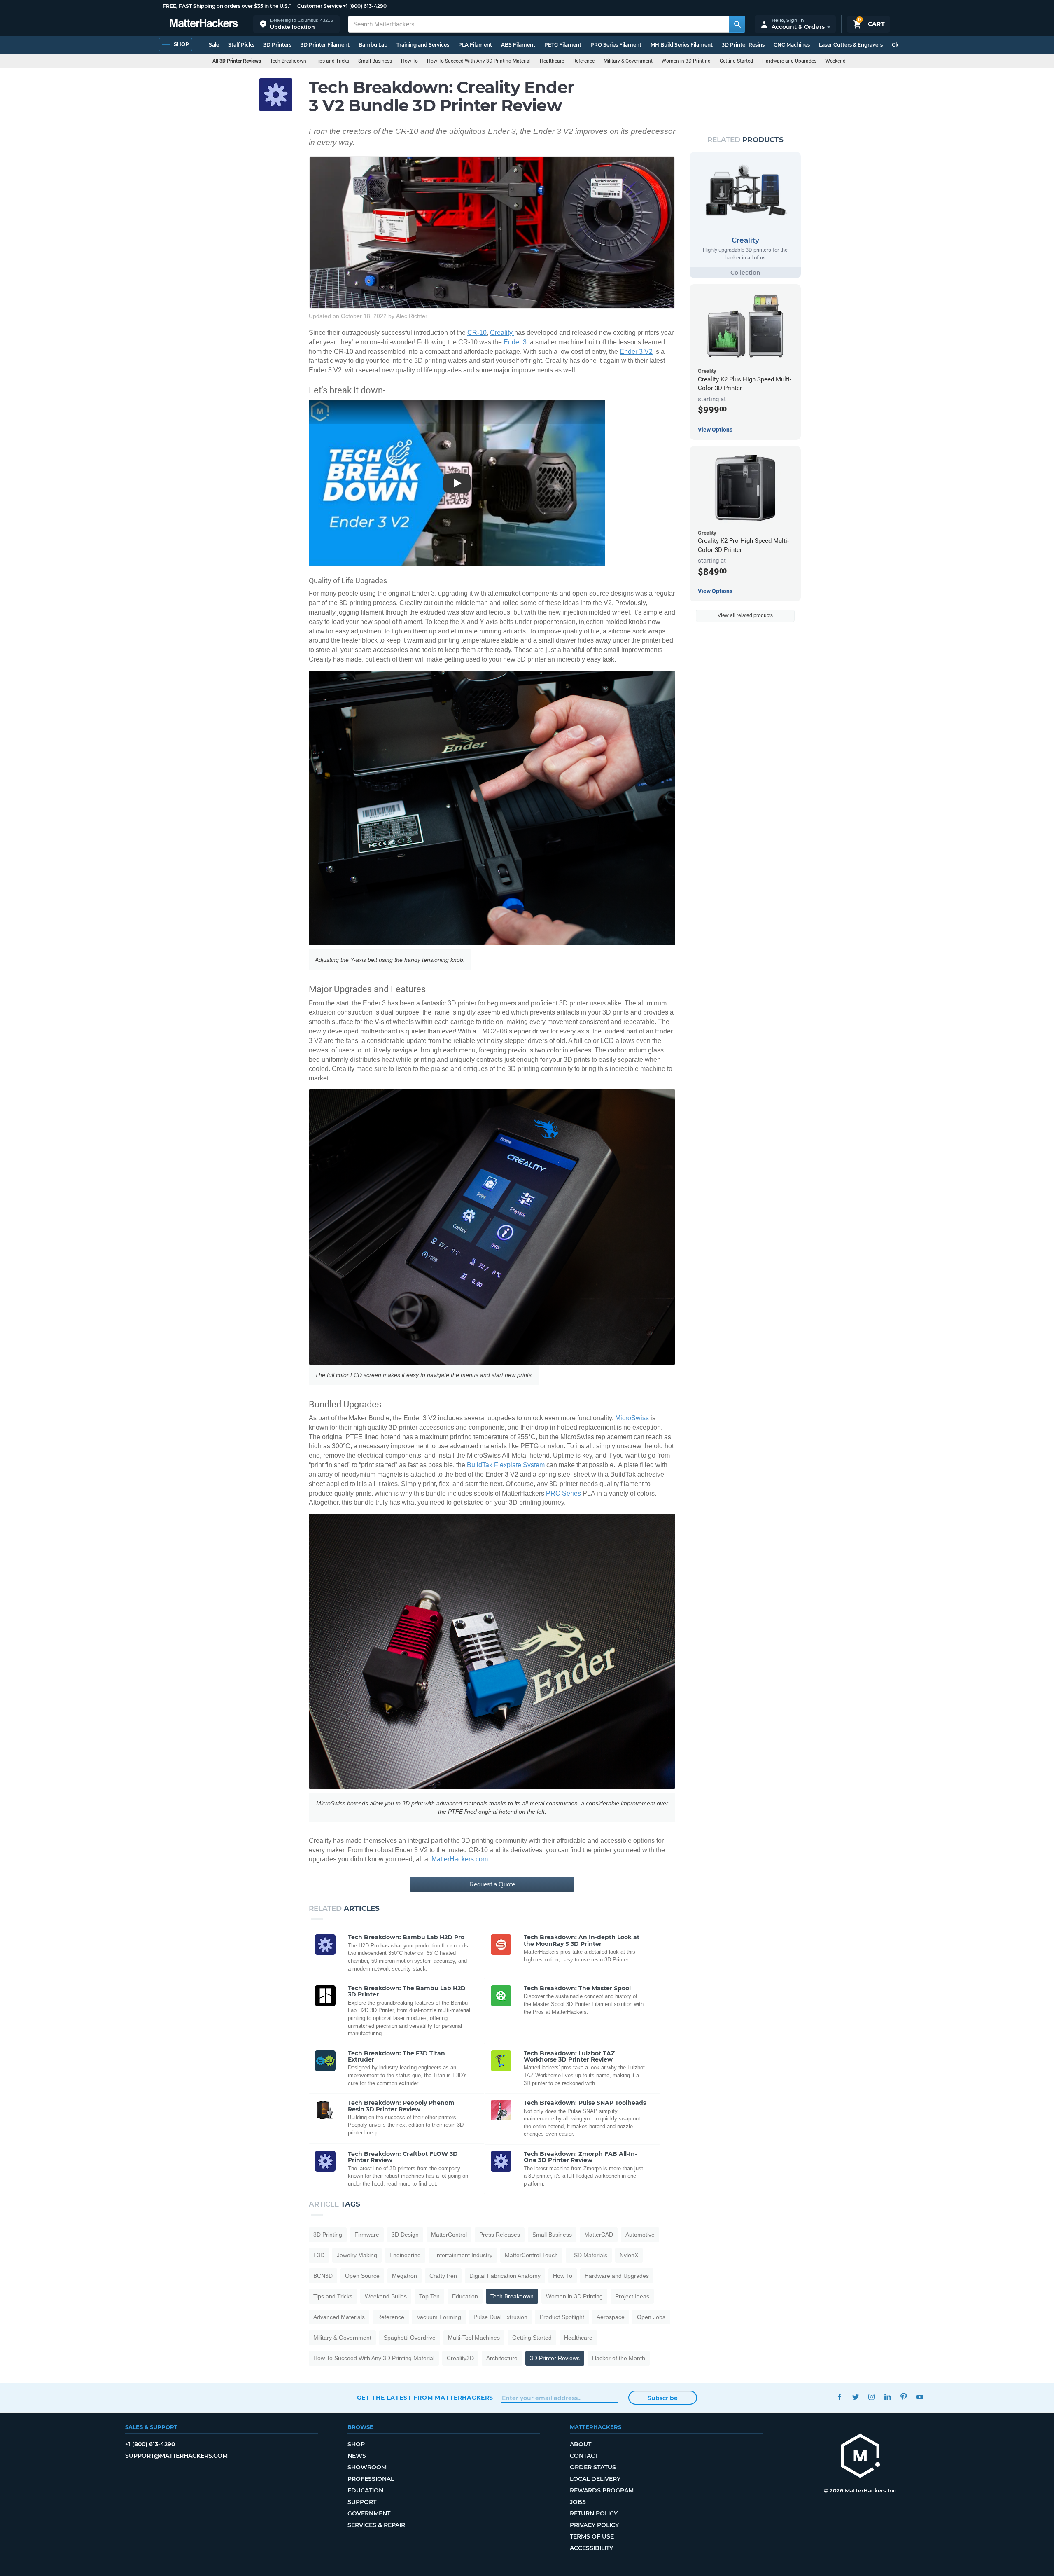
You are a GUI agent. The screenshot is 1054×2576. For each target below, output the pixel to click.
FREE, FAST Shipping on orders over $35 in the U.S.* (227, 6)
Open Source (362, 2276)
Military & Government (628, 61)
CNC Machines (792, 45)
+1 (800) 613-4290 (365, 6)
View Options (715, 430)
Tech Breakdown (288, 61)
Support (362, 2502)
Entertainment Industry (463, 2255)
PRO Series (563, 1493)
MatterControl (449, 2235)
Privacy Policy (594, 2525)
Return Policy (594, 2513)
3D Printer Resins (743, 45)
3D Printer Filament (325, 45)
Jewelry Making (357, 2255)
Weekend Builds (843, 61)
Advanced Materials (339, 2317)
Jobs (578, 2502)
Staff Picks (241, 45)
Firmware (367, 2235)
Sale (214, 45)
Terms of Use (592, 2536)
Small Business (375, 61)
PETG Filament (563, 45)
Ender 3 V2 (636, 352)
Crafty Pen (443, 2276)
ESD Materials (589, 2255)
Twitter (856, 2397)
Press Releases (500, 2235)
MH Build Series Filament (682, 45)
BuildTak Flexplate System (506, 1465)
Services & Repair (376, 2525)
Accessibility (591, 2548)
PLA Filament (475, 45)
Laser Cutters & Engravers (851, 45)
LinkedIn (888, 2397)
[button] (296, 24)
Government (369, 2513)
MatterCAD (599, 2235)
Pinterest (904, 2397)
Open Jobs (651, 2317)
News (357, 2456)
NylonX (629, 2255)
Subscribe (663, 2398)
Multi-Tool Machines (474, 2338)
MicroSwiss (632, 1418)
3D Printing (328, 2235)
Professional (371, 2479)
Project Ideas (632, 2296)
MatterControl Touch (531, 2255)
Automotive (640, 2235)
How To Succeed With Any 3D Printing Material (479, 61)
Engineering (405, 2255)
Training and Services (423, 45)
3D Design (405, 2235)
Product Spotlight (562, 2317)
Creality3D (460, 2358)
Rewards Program (602, 2490)
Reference (584, 61)
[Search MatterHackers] (737, 24)
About (581, 2444)
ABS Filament (518, 45)
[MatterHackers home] (204, 24)
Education (465, 2296)
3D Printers (277, 45)
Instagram (872, 2397)
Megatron (405, 2276)
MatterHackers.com (460, 1859)
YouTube (920, 2397)
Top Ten (429, 2296)
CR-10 (477, 333)
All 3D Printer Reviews (237, 61)
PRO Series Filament (616, 45)
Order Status (593, 2467)
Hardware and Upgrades (789, 61)
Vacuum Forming (439, 2317)
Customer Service (319, 6)
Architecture (502, 2358)
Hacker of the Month (619, 2358)
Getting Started (736, 61)
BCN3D (323, 2276)
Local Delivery (595, 2479)
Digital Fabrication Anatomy (505, 2276)
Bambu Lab (373, 45)
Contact (584, 2456)
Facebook (840, 2397)
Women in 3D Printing (686, 61)
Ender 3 (515, 342)
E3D (319, 2255)
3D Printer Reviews (555, 2358)
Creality (502, 333)
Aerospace (611, 2317)
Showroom (367, 2467)
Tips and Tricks (332, 61)
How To (409, 61)
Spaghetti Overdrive (410, 2338)
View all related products (745, 615)
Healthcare (552, 61)
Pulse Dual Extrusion (500, 2317)
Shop (356, 2444)
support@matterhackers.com (176, 2456)
